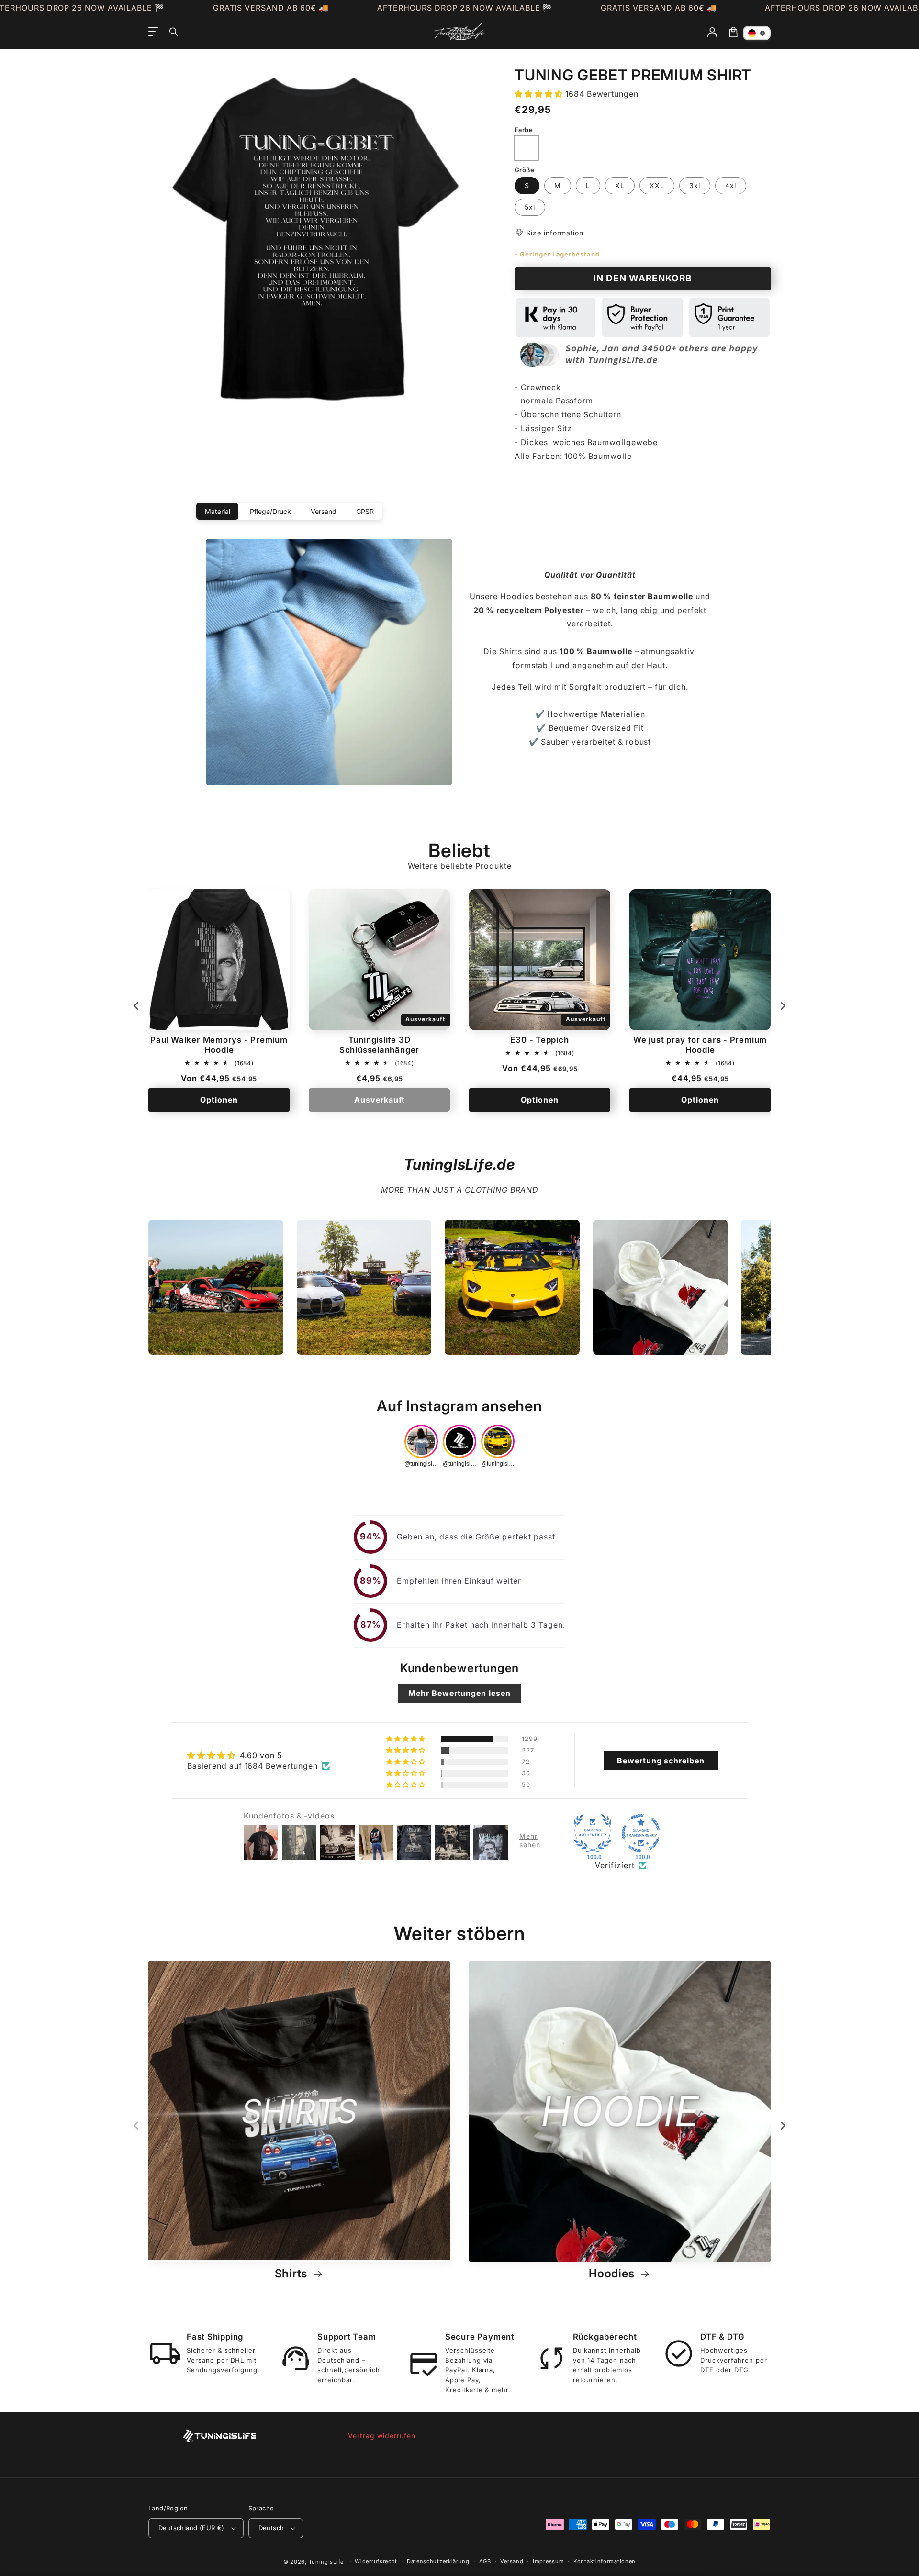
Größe (524, 170)
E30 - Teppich (539, 1040)
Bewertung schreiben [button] (661, 1761)
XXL (657, 185)
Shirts (293, 2274)
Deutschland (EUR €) (191, 2528)
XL (620, 185)
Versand (512, 2561)
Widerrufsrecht (376, 2561)
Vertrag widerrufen (381, 2436)
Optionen (219, 1100)
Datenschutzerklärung (438, 2561)
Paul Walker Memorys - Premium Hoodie (219, 1045)
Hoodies (613, 2274)
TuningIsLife (326, 2562)
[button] (174, 32)
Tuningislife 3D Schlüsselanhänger (379, 1045)
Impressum (548, 2561)
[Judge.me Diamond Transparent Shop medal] (641, 1833)
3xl (695, 185)
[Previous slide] (136, 2126)
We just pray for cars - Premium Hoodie (700, 1045)
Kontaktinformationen (605, 2561)
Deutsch (271, 2528)
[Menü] (153, 32)
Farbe (524, 130)
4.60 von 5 (261, 1755)
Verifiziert (615, 1865)
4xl (731, 185)
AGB (485, 2561)
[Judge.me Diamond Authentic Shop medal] (593, 1833)
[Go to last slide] (136, 1006)
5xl (530, 207)
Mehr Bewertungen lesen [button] (459, 1693)
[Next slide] (783, 1006)
